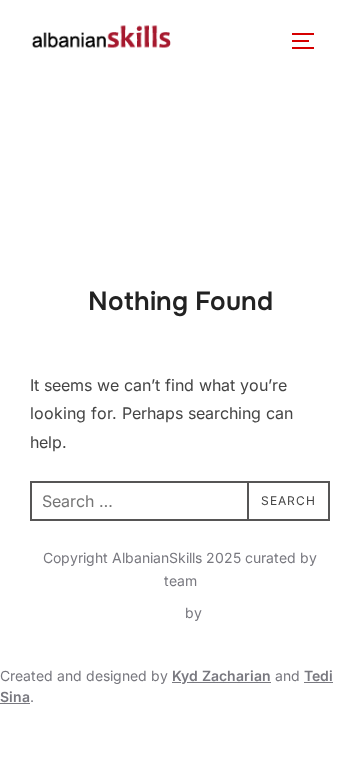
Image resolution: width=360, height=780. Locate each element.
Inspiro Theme (134, 612)
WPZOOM (239, 612)
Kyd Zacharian (221, 675)
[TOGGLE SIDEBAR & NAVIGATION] (310, 41)
